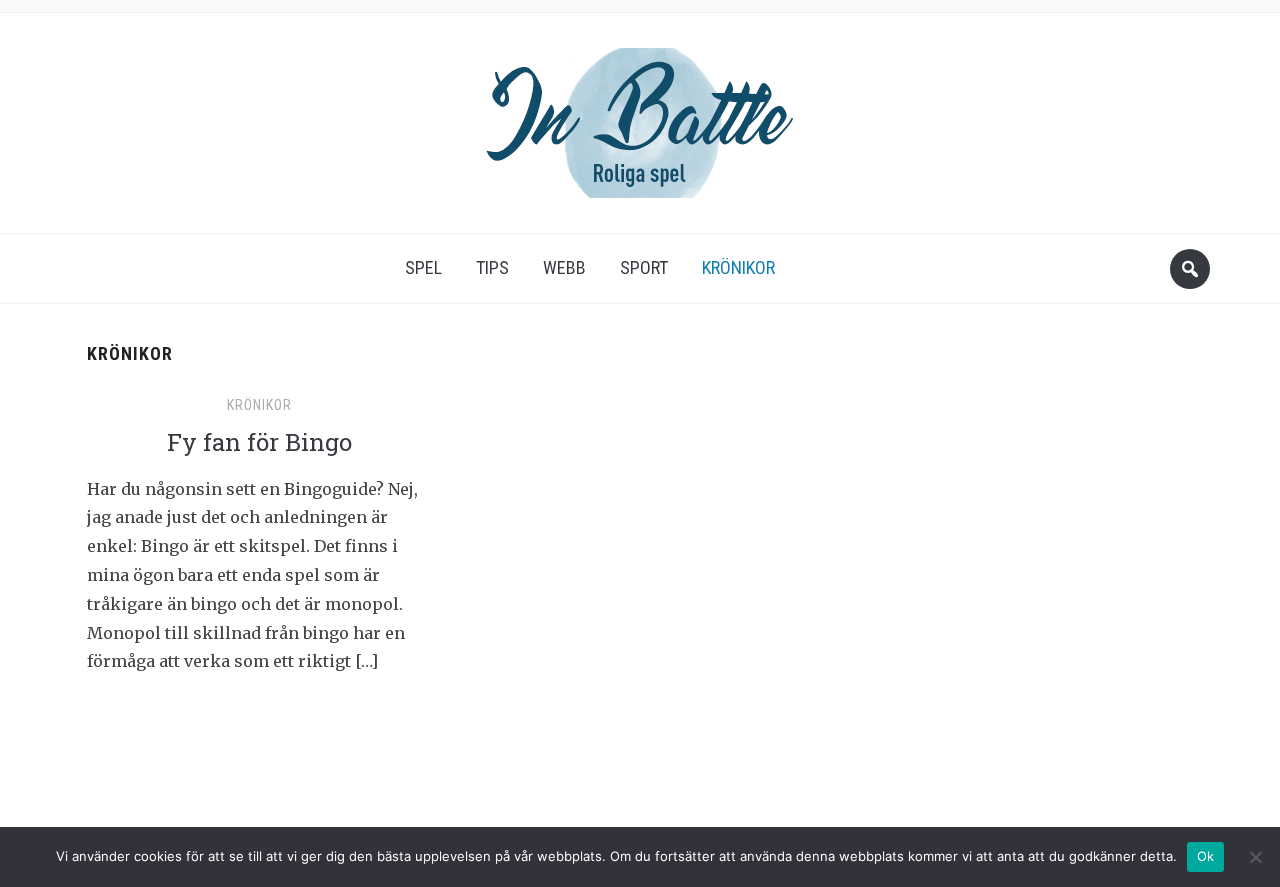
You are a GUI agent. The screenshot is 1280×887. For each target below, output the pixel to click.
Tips (492, 267)
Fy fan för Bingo (259, 442)
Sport (644, 267)
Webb (564, 267)
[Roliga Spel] (640, 116)
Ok (1206, 856)
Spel (423, 267)
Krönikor (738, 267)
